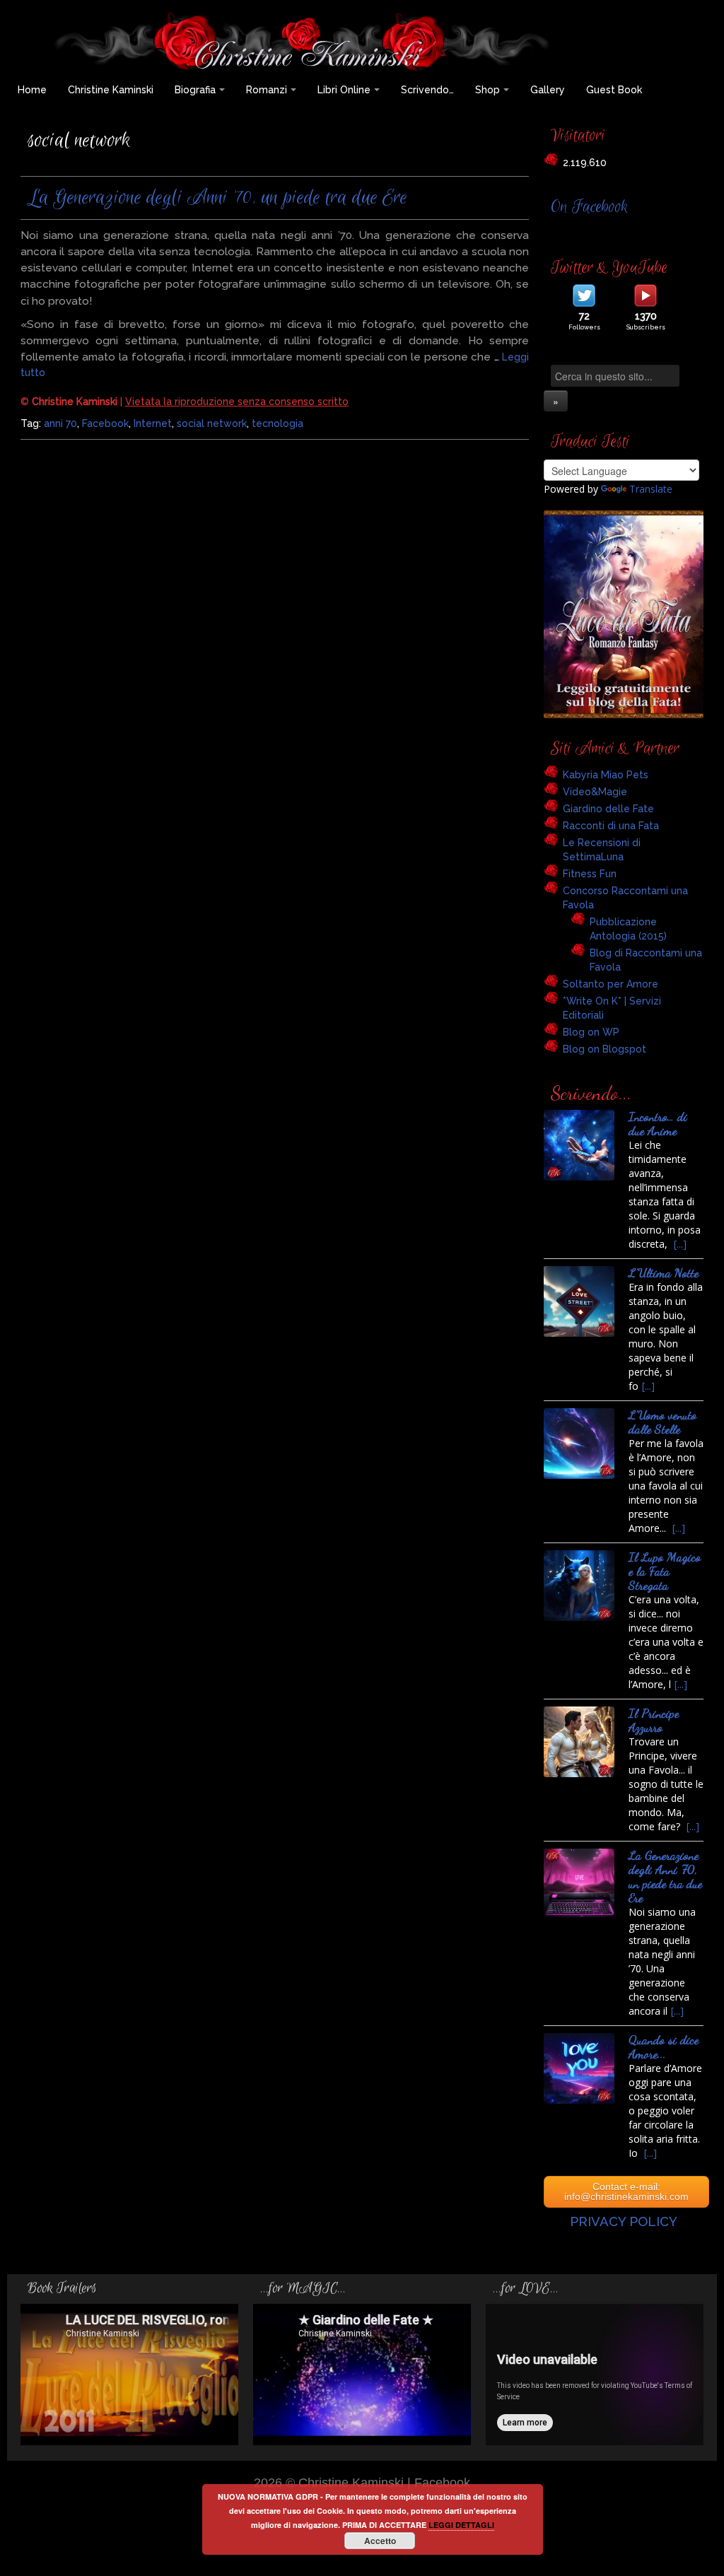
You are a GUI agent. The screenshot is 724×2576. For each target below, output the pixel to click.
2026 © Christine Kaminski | (334, 2482)
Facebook (105, 423)
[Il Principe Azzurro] (579, 1742)
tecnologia (278, 423)
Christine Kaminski (111, 90)
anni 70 (60, 423)
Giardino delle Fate (608, 809)
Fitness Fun (590, 874)
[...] (680, 1244)
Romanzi (267, 90)
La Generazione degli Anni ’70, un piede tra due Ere (217, 198)
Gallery (548, 90)
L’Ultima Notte (664, 1273)
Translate (651, 489)
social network (212, 423)
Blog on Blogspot (605, 1049)
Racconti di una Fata (611, 826)
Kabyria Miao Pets (606, 775)
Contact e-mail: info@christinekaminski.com (626, 2191)
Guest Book (614, 90)
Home (32, 90)
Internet (153, 423)
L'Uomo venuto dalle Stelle (662, 1422)
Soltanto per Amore (611, 984)
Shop (487, 90)
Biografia (195, 90)
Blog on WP (591, 1032)
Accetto (380, 2541)
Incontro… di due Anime (658, 1124)
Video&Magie (595, 792)
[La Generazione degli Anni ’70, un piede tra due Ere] (579, 1884)
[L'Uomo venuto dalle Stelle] (579, 1444)
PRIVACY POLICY (624, 2221)
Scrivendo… (427, 90)
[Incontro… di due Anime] (579, 1145)
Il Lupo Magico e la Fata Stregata (665, 1571)
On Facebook (589, 207)
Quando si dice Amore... (664, 2047)
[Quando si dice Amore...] (579, 2068)
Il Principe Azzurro (654, 1720)
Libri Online (344, 90)
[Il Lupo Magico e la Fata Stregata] (579, 1586)
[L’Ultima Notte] (579, 1301)
